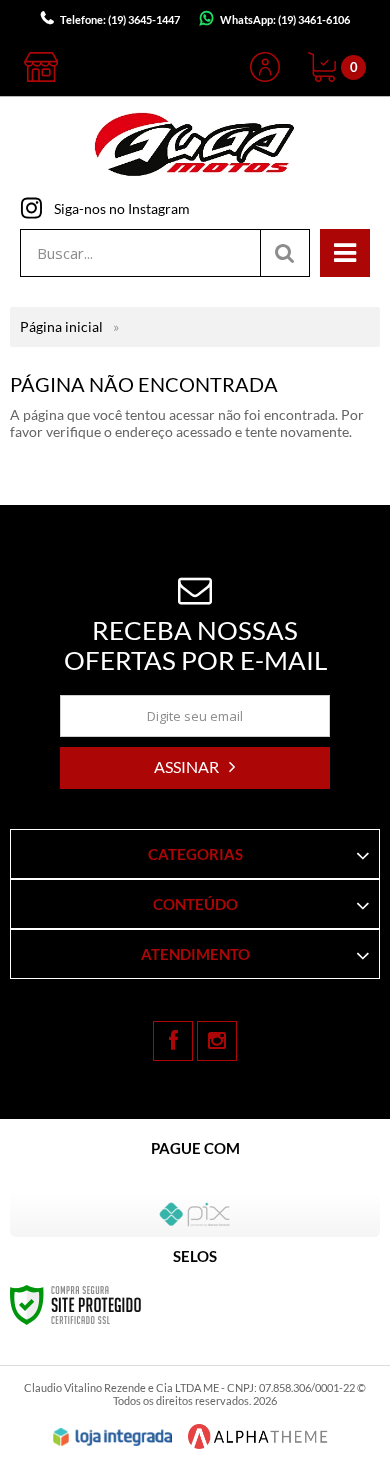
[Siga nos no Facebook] (173, 1041)
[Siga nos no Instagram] (217, 1041)
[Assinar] (195, 768)
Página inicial (61, 326)
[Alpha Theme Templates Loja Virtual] (258, 1436)
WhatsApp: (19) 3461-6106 (285, 19)
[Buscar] (285, 253)
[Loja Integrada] (113, 1437)
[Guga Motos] (195, 147)
